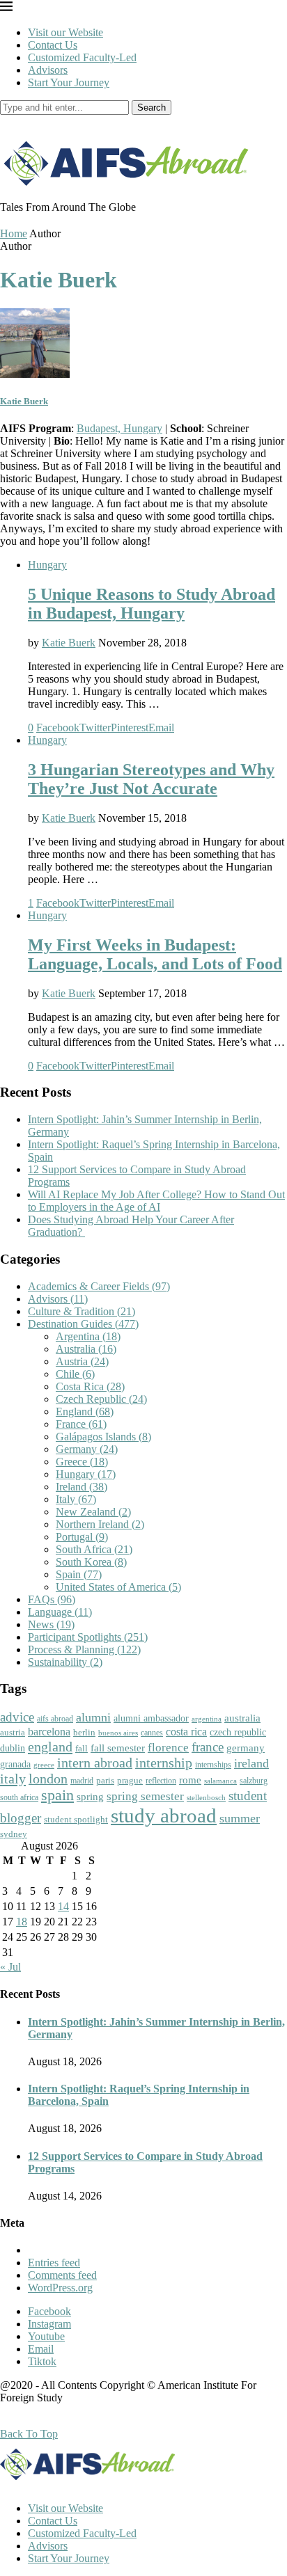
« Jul (10, 1967)
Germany (87, 1449)
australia (242, 1718)
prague (130, 1780)
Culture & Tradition (82, 1311)
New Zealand (93, 1512)
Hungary (47, 565)
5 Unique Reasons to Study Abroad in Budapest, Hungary (152, 604)
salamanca (220, 1781)
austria (13, 1732)
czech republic (238, 1732)
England (85, 1412)
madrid (82, 1781)
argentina (207, 1719)
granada (15, 1764)
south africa (19, 1797)
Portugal (82, 1537)
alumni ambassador (151, 1718)
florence (168, 1747)
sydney (14, 1834)
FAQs (52, 1599)
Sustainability (65, 1662)
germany (246, 1748)
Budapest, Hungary (119, 428)
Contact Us (53, 45)
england (50, 1747)
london (48, 1779)
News (51, 1624)
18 (22, 1922)
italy (13, 1779)
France (81, 1424)
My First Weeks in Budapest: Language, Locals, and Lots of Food (155, 954)
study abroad (164, 1815)
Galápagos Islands (103, 1437)
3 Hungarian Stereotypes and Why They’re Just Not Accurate (151, 779)
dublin (13, 1748)
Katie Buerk (24, 401)
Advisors (48, 70)
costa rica (186, 1732)
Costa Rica (90, 1386)
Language (60, 1612)
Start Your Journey (69, 82)
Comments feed (62, 2275)
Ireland (82, 1487)
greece (44, 1765)
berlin (84, 1732)
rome (190, 1780)
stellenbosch (206, 1797)
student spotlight (76, 1819)
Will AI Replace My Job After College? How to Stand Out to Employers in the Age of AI (156, 1201)
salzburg (254, 1781)
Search (152, 108)
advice (17, 1717)
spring (90, 1796)
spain (57, 1795)
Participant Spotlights (88, 1637)
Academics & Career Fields (99, 1286)
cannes (152, 1733)
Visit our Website (65, 32)
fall (82, 1748)
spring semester (145, 1796)
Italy (76, 1499)
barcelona (49, 1732)
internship (164, 1763)
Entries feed (54, 2263)
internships (213, 1765)
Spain (79, 1574)
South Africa (94, 1549)
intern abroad (95, 1763)
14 (63, 1906)
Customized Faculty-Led (82, 57)
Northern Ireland (100, 1524)
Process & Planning (84, 1649)
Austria (82, 1361)
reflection (161, 1781)
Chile (75, 1374)
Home (14, 233)
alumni (93, 1717)
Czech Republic (101, 1399)
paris (105, 1780)
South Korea (91, 1562)
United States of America (118, 1587)
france (208, 1747)
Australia (86, 1349)
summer (240, 1818)
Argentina (88, 1336)
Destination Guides (83, 1324)
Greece (82, 1462)
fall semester (118, 1748)
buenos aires (118, 1733)
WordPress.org (60, 2288)
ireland (251, 1763)
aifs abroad (55, 1719)
